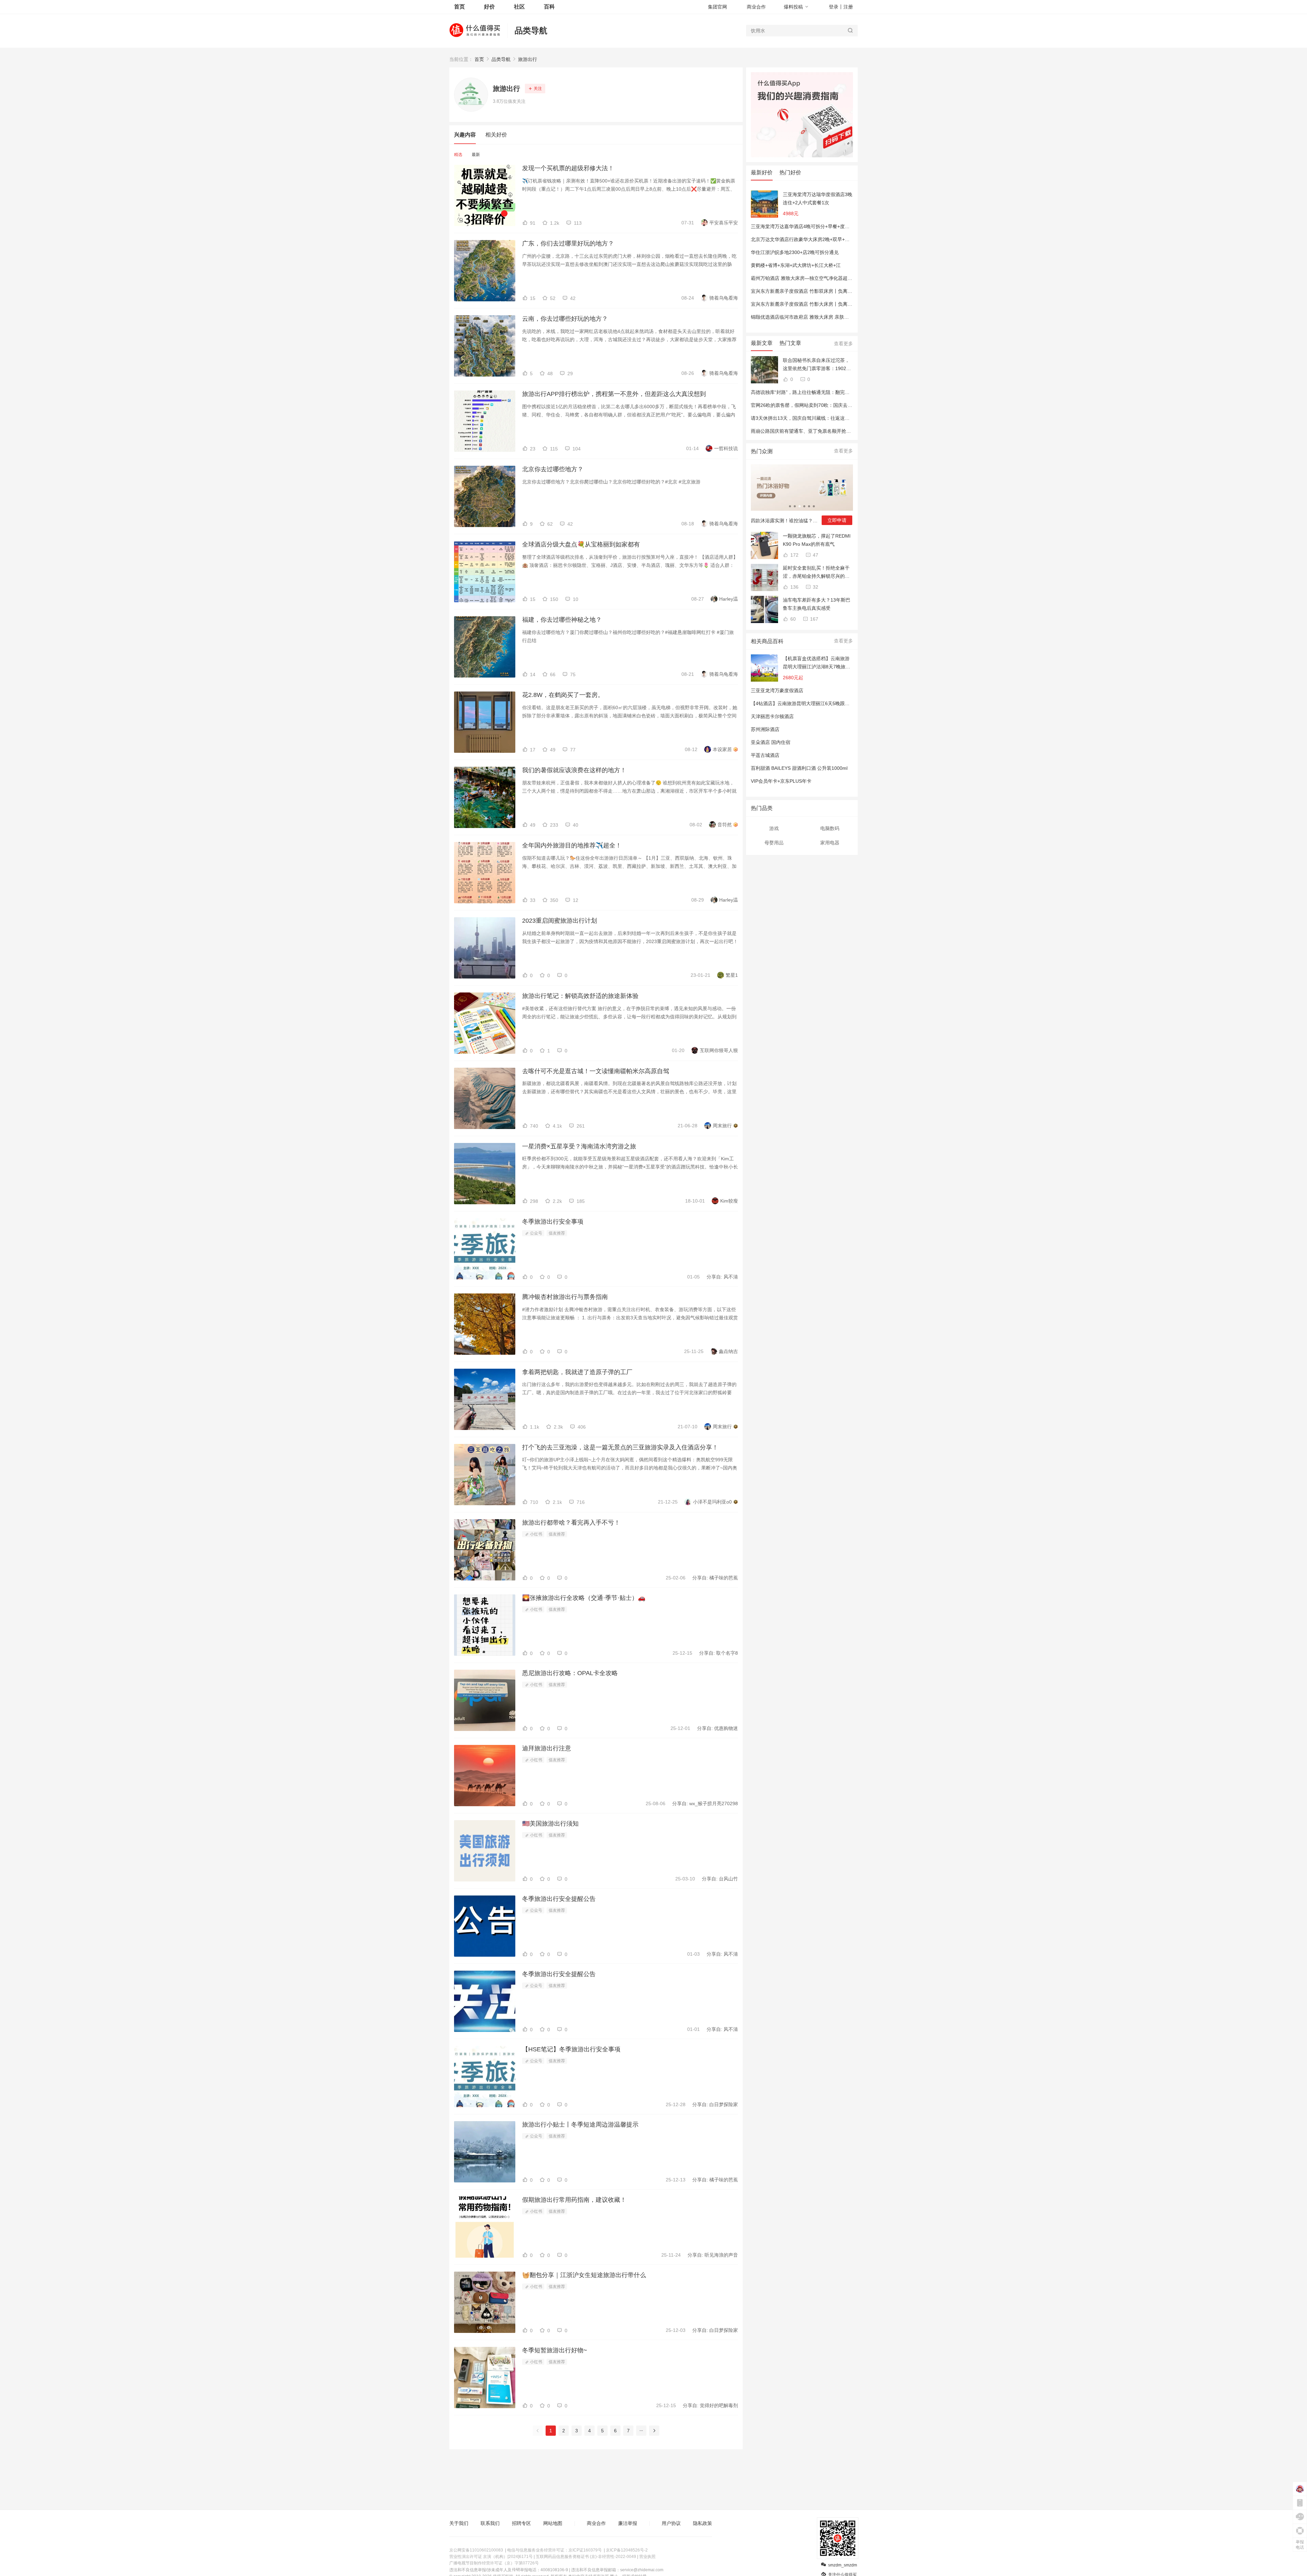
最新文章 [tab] (762, 343)
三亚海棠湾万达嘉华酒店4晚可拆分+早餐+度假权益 (805, 226)
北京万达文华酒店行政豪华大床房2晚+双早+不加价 (805, 239)
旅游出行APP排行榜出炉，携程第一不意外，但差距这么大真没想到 (614, 394)
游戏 (774, 828)
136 (794, 587)
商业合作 (756, 7)
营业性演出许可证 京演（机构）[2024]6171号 (491, 2557)
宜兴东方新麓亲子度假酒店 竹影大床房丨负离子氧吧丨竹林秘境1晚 (822, 304)
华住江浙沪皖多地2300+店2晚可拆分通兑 (795, 252)
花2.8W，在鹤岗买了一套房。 (563, 695)
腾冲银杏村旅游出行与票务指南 (565, 1297)
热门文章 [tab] (790, 343)
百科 (549, 7)
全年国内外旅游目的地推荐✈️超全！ (572, 845)
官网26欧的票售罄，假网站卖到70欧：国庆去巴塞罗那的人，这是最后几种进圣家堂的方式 (847, 405)
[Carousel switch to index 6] (814, 506)
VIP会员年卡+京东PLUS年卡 (781, 781)
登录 (834, 7)
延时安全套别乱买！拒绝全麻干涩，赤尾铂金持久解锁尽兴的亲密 (816, 573)
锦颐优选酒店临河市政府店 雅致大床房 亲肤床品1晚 (806, 317)
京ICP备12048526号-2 (627, 2550)
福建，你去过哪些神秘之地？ (562, 620)
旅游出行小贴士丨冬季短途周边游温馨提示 (580, 2125)
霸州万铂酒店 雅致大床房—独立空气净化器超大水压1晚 (810, 278)
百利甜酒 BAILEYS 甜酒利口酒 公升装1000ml (799, 768)
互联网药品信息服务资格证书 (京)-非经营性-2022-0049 (586, 2557)
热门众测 (762, 451)
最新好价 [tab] (762, 172)
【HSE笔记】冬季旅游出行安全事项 (571, 2049)
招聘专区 (521, 2523)
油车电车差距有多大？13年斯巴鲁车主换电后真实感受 (817, 604)
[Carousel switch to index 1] (790, 506)
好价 (489, 7)
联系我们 (490, 2523)
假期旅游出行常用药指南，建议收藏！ (574, 2200)
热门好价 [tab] (790, 172)
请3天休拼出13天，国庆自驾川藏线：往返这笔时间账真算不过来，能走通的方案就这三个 (845, 418)
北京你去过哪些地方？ (553, 469)
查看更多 (843, 344)
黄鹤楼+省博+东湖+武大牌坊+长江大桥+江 (796, 265)
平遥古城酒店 (765, 755)
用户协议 (671, 2523)
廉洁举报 (628, 2523)
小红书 (536, 1534)
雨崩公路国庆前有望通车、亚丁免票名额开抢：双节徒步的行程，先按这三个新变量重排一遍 (849, 431)
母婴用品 (774, 843)
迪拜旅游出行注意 (547, 1748)
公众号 (536, 1233)
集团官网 (717, 7)
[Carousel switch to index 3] (800, 506)
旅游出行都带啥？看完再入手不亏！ (571, 1523)
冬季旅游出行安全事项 (553, 1222)
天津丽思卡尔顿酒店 (772, 716)
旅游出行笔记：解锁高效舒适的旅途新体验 (580, 996)
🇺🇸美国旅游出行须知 (550, 1824)
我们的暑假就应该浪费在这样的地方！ (574, 770)
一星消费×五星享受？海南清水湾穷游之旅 (579, 1146)
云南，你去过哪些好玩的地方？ (565, 319)
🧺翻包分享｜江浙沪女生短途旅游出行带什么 (584, 2275)
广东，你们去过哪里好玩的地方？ (568, 243)
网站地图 (553, 2523)
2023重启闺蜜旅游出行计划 (560, 921)
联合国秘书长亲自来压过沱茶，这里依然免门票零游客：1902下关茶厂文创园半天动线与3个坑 (817, 365)
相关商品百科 (767, 641)
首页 (479, 59)
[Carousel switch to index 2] (795, 506)
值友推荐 (557, 1233)
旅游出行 (528, 59)
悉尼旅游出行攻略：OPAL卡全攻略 (570, 1673)
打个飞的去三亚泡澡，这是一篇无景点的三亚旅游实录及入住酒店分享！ (620, 1447)
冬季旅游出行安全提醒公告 (559, 1899)
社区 (519, 7)
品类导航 (531, 30)
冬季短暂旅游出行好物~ (555, 2350)
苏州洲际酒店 (765, 729)
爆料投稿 (793, 7)
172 (794, 555)
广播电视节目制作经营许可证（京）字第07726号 (494, 2563)
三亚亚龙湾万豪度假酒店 (777, 690)
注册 (848, 7)
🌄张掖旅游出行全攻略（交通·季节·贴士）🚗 (584, 1598)
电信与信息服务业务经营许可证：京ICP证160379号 (554, 2550)
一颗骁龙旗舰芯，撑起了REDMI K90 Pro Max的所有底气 (817, 540)
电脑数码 (830, 828)
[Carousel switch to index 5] (809, 506)
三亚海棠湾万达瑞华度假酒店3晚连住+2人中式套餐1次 (818, 198)
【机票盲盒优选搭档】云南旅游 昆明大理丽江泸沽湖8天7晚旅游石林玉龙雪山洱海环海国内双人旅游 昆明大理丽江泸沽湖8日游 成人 (817, 663)
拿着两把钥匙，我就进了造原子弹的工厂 (577, 1372)
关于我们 (459, 2523)
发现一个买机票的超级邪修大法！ (568, 168)
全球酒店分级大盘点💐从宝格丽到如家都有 (581, 544)
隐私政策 (703, 2523)
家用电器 (830, 843)
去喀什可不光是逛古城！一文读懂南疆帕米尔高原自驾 (596, 1071)
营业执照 (647, 2557)
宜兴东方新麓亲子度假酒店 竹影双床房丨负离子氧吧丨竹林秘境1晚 (822, 291)
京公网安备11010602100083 (476, 2550)
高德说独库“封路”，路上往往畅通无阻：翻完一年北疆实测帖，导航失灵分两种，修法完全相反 (850, 392)
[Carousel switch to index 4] (804, 506)
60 (792, 619)
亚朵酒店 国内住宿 (771, 742)
